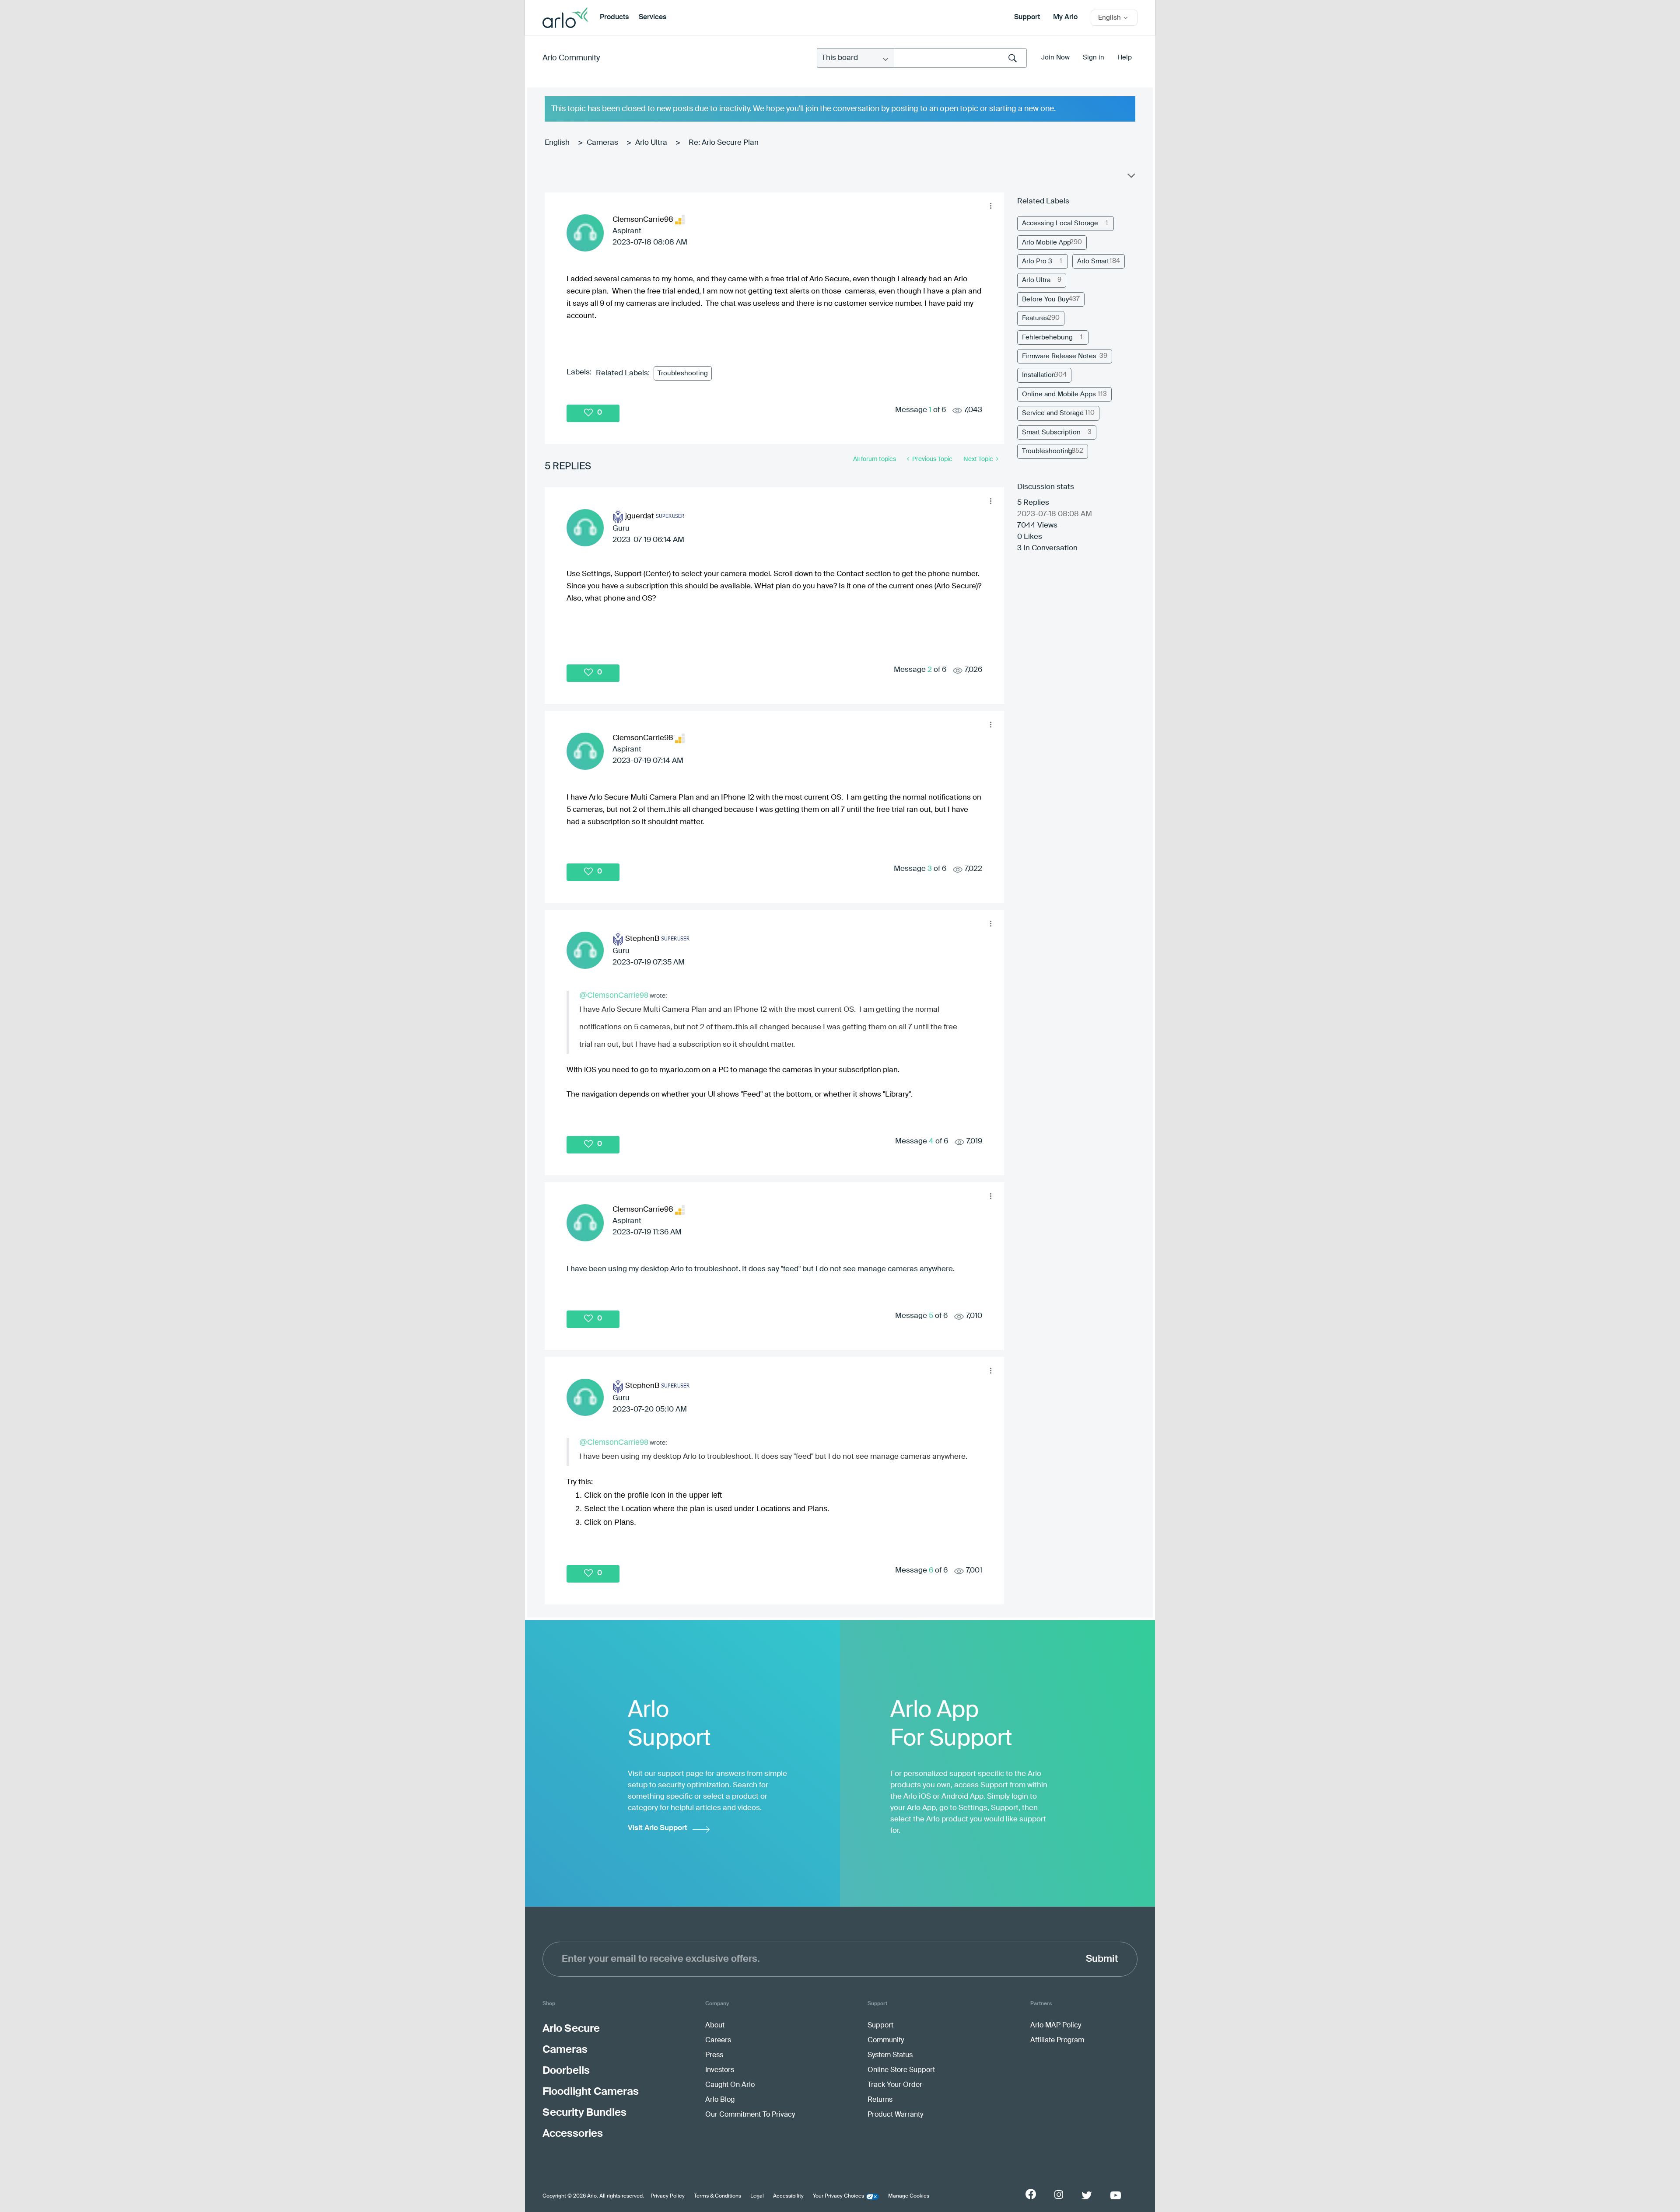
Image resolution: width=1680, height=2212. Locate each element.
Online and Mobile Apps (1059, 394)
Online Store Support (901, 2070)
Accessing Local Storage (1060, 223)
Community (886, 2041)
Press (714, 2055)
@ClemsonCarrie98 (614, 995)
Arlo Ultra (651, 143)
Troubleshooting (683, 373)
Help (1125, 58)
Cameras (602, 143)
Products (614, 17)
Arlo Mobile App (1046, 243)
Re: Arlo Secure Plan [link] (724, 143)
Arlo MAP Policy (1056, 2026)
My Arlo (1065, 17)
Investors (720, 2070)
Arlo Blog (720, 2100)
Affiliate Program (1057, 2041)
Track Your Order (895, 2085)
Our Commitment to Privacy (750, 2115)
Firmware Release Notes (1059, 356)
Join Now (1055, 58)
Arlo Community (571, 58)
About (715, 2026)
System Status (890, 2055)
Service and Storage (1053, 413)
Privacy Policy (668, 2196)
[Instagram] (1059, 2195)
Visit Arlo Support (658, 1828)
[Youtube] (1116, 2195)
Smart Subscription (1051, 432)
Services (653, 17)
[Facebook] (1031, 2194)
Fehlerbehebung (1047, 337)
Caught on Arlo (730, 2085)
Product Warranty (895, 2115)
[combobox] (960, 58)
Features (1035, 318)
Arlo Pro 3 (1037, 261)
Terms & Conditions (717, 2196)
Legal (757, 2196)
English (557, 143)
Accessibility (788, 2196)
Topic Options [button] (1130, 178)
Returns (880, 2100)
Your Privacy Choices (838, 2196)
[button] (990, 206)
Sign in (1094, 58)
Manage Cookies (909, 2196)
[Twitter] (1087, 2195)
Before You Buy (1045, 299)
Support (1027, 17)
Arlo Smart (1093, 261)
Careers (718, 2041)
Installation (1039, 375)
